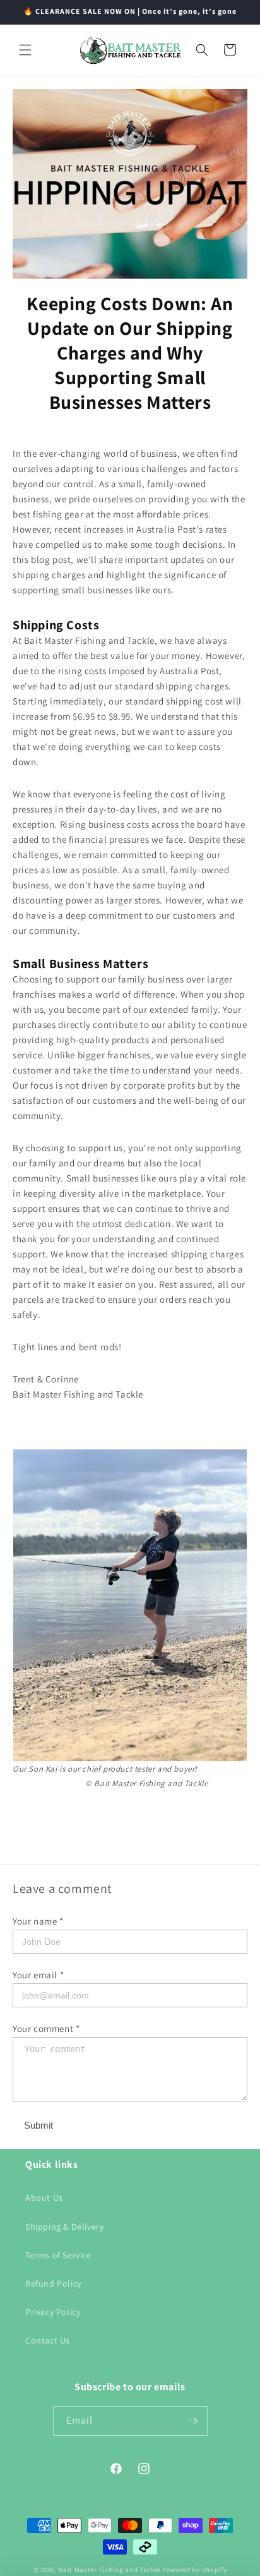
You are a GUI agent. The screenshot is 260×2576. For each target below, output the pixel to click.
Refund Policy (53, 2283)
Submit (38, 2125)
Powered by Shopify (195, 2570)
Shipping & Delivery (64, 2227)
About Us (44, 2198)
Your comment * (46, 2029)
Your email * (38, 1975)
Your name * (38, 1921)
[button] (25, 50)
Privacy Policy (53, 2312)
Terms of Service (58, 2255)
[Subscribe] (193, 2421)
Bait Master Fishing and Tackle (109, 2570)
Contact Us (48, 2340)
